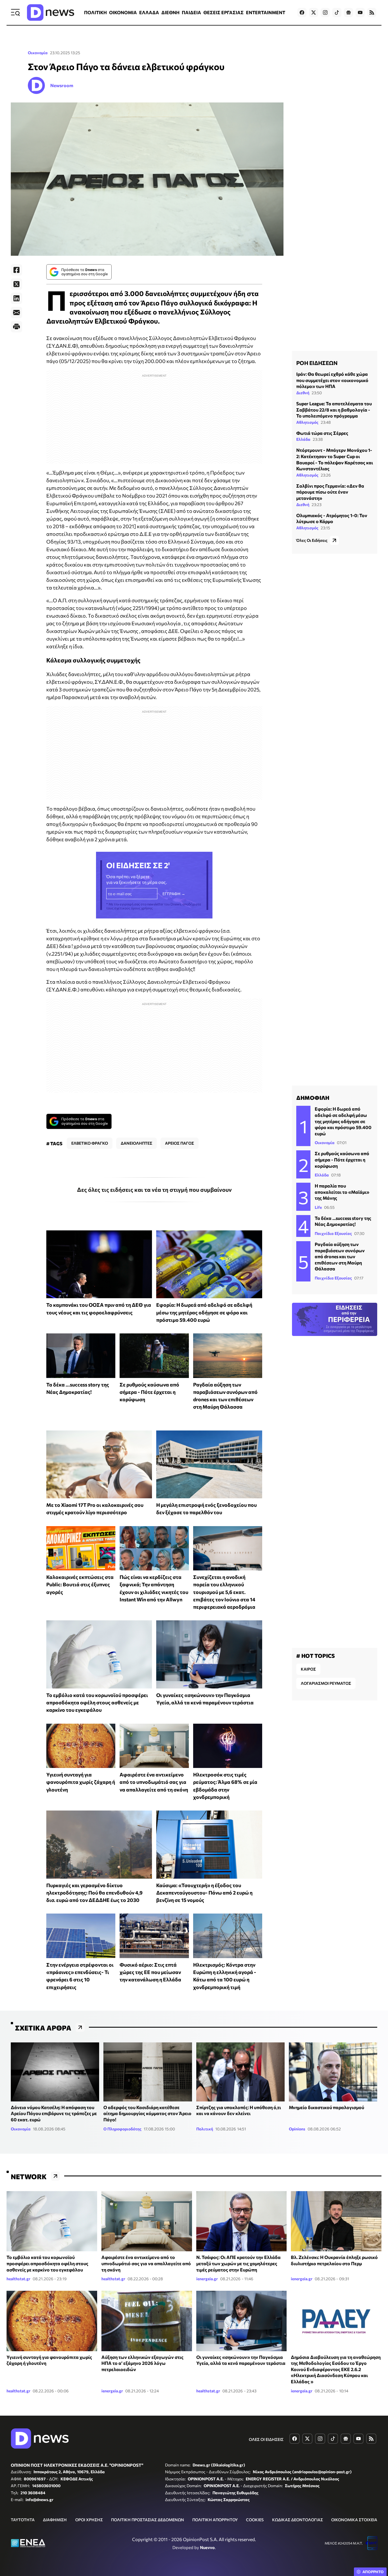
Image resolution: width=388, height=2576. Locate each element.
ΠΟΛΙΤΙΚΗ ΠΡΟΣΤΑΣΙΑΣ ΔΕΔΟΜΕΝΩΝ (148, 2520)
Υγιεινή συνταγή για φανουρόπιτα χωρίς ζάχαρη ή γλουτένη (81, 1782)
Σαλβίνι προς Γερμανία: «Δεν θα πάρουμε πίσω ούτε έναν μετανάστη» (330, 492)
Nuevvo (207, 2547)
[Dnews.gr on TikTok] (337, 12)
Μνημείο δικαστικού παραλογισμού (327, 2107)
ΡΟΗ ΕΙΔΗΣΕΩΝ (317, 363)
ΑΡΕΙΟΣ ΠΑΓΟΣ (180, 1143)
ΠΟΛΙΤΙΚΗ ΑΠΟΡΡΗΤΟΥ (215, 2520)
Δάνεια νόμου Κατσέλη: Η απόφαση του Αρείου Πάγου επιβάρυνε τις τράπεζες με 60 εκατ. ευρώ (54, 2113)
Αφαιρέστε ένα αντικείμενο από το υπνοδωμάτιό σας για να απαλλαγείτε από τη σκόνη (154, 1782)
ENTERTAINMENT (266, 12)
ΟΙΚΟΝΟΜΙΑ (123, 12)
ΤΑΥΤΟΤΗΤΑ (23, 2520)
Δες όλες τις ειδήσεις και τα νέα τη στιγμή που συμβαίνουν (154, 1190)
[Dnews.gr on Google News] (349, 12)
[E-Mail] (16, 312)
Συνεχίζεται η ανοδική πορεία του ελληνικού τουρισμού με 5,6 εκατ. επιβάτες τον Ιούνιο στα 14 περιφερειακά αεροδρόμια (224, 1592)
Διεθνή (303, 393)
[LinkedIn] (16, 298)
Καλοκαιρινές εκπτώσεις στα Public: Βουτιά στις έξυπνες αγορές (80, 1584)
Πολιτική (205, 2129)
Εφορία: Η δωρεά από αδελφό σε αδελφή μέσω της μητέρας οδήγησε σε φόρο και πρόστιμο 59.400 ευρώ (204, 1312)
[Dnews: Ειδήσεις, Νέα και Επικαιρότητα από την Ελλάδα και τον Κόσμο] (51, 12)
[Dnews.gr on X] (314, 12)
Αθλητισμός (307, 422)
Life (318, 1207)
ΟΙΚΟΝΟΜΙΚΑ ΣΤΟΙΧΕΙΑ (354, 2520)
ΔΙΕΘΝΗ (170, 12)
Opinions (297, 2129)
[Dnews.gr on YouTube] (360, 12)
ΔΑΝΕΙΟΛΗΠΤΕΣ (136, 1143)
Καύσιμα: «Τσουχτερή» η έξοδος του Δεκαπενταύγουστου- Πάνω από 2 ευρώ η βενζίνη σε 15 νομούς (204, 1893)
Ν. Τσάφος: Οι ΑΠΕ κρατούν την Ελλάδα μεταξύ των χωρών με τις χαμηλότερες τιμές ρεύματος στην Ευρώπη (238, 2263)
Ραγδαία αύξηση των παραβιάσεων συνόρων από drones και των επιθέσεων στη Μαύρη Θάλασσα (340, 1256)
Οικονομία (38, 53)
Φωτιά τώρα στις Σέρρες (322, 433)
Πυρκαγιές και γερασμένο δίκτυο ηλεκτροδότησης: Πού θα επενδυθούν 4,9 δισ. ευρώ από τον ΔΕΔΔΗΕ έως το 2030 (94, 1893)
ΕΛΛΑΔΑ (149, 12)
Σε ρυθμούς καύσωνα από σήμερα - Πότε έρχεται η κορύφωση (149, 1392)
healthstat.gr (18, 2279)
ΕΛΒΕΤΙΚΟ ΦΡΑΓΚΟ (90, 1143)
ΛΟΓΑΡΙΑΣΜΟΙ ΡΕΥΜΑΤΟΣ (326, 1683)
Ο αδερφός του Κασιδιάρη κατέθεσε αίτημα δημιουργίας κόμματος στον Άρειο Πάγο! (147, 2113)
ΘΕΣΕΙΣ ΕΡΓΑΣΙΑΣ (224, 12)
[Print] (16, 327)
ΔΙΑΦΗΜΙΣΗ (55, 2520)
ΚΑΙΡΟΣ (308, 1669)
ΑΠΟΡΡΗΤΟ (373, 2572)
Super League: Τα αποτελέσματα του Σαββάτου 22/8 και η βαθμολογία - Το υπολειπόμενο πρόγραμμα (334, 410)
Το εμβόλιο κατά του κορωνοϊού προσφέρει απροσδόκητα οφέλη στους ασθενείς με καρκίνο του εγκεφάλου (97, 1703)
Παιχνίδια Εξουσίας (333, 1233)
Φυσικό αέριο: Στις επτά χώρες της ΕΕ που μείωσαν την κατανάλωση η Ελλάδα (150, 1972)
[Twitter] (16, 284)
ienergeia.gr (207, 2279)
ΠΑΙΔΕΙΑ (191, 12)
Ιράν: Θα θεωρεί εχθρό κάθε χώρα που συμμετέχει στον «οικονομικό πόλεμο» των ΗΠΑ (332, 380)
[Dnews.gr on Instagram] (325, 12)
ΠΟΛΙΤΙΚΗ (95, 12)
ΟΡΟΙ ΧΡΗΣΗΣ (89, 2520)
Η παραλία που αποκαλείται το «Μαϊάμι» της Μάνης (342, 1192)
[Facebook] (16, 270)
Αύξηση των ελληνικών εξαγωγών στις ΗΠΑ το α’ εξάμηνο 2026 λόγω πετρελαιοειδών (142, 2363)
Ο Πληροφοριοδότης (122, 2129)
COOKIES (255, 2520)
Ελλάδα (303, 439)
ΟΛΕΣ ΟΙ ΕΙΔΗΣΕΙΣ (266, 2439)
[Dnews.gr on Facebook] (302, 12)
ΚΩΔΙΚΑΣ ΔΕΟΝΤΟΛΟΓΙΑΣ (298, 2520)
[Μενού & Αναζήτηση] (15, 12)
